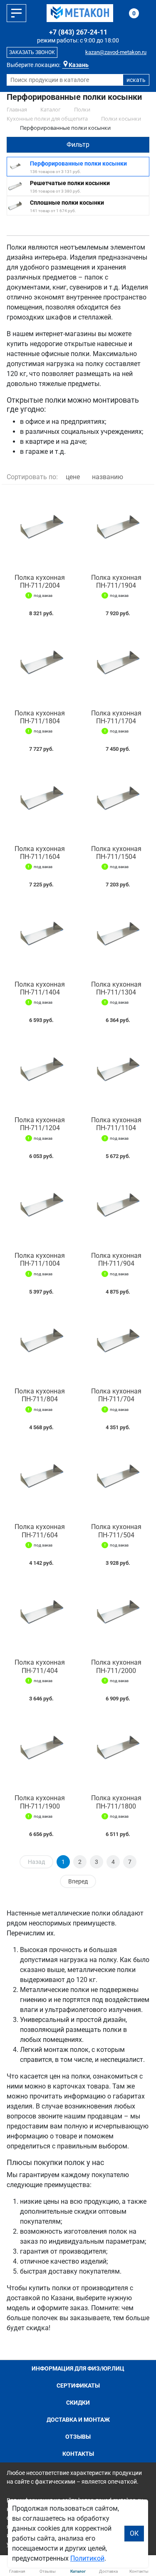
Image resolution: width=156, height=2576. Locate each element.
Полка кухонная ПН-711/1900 (40, 1802)
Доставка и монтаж (78, 2420)
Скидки (78, 2403)
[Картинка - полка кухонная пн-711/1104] (116, 1072)
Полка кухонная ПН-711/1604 (40, 853)
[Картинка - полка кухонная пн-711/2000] (116, 1615)
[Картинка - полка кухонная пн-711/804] (40, 1343)
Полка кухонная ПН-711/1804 (40, 717)
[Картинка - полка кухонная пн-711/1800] (116, 1750)
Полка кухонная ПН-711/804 (40, 1395)
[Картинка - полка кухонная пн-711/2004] (40, 529)
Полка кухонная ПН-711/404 (40, 1666)
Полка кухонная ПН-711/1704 (116, 717)
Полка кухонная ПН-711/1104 (116, 1124)
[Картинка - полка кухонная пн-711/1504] (116, 801)
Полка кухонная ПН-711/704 (116, 1395)
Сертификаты (78, 2385)
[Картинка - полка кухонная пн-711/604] (40, 1479)
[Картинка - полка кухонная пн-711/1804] (40, 665)
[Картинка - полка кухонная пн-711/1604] (40, 801)
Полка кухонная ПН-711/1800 (116, 1802)
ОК (134, 2533)
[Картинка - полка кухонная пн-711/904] (116, 1208)
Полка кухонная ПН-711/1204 (40, 1124)
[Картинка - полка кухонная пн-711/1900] (40, 1750)
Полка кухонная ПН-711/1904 (116, 582)
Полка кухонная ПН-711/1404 (40, 988)
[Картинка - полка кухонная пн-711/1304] (116, 936)
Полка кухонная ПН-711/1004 (40, 1260)
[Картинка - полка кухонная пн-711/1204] (40, 1072)
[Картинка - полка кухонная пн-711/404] (40, 1615)
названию (108, 477)
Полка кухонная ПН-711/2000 (116, 1666)
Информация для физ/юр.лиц (78, 2368)
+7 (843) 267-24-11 (78, 32)
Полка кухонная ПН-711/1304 (116, 988)
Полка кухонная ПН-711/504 (116, 1531)
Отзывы (78, 2437)
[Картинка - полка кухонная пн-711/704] (116, 1343)
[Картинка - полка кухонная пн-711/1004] (40, 1208)
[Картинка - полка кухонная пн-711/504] (116, 1479)
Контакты (78, 2454)
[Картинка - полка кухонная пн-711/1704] (116, 665)
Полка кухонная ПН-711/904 (116, 1260)
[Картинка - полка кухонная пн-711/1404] (40, 936)
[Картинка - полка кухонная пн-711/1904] (116, 529)
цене (73, 477)
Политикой (87, 2558)
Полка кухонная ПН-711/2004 (40, 582)
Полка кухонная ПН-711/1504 (116, 853)
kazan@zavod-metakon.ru (116, 52)
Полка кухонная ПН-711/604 (40, 1531)
